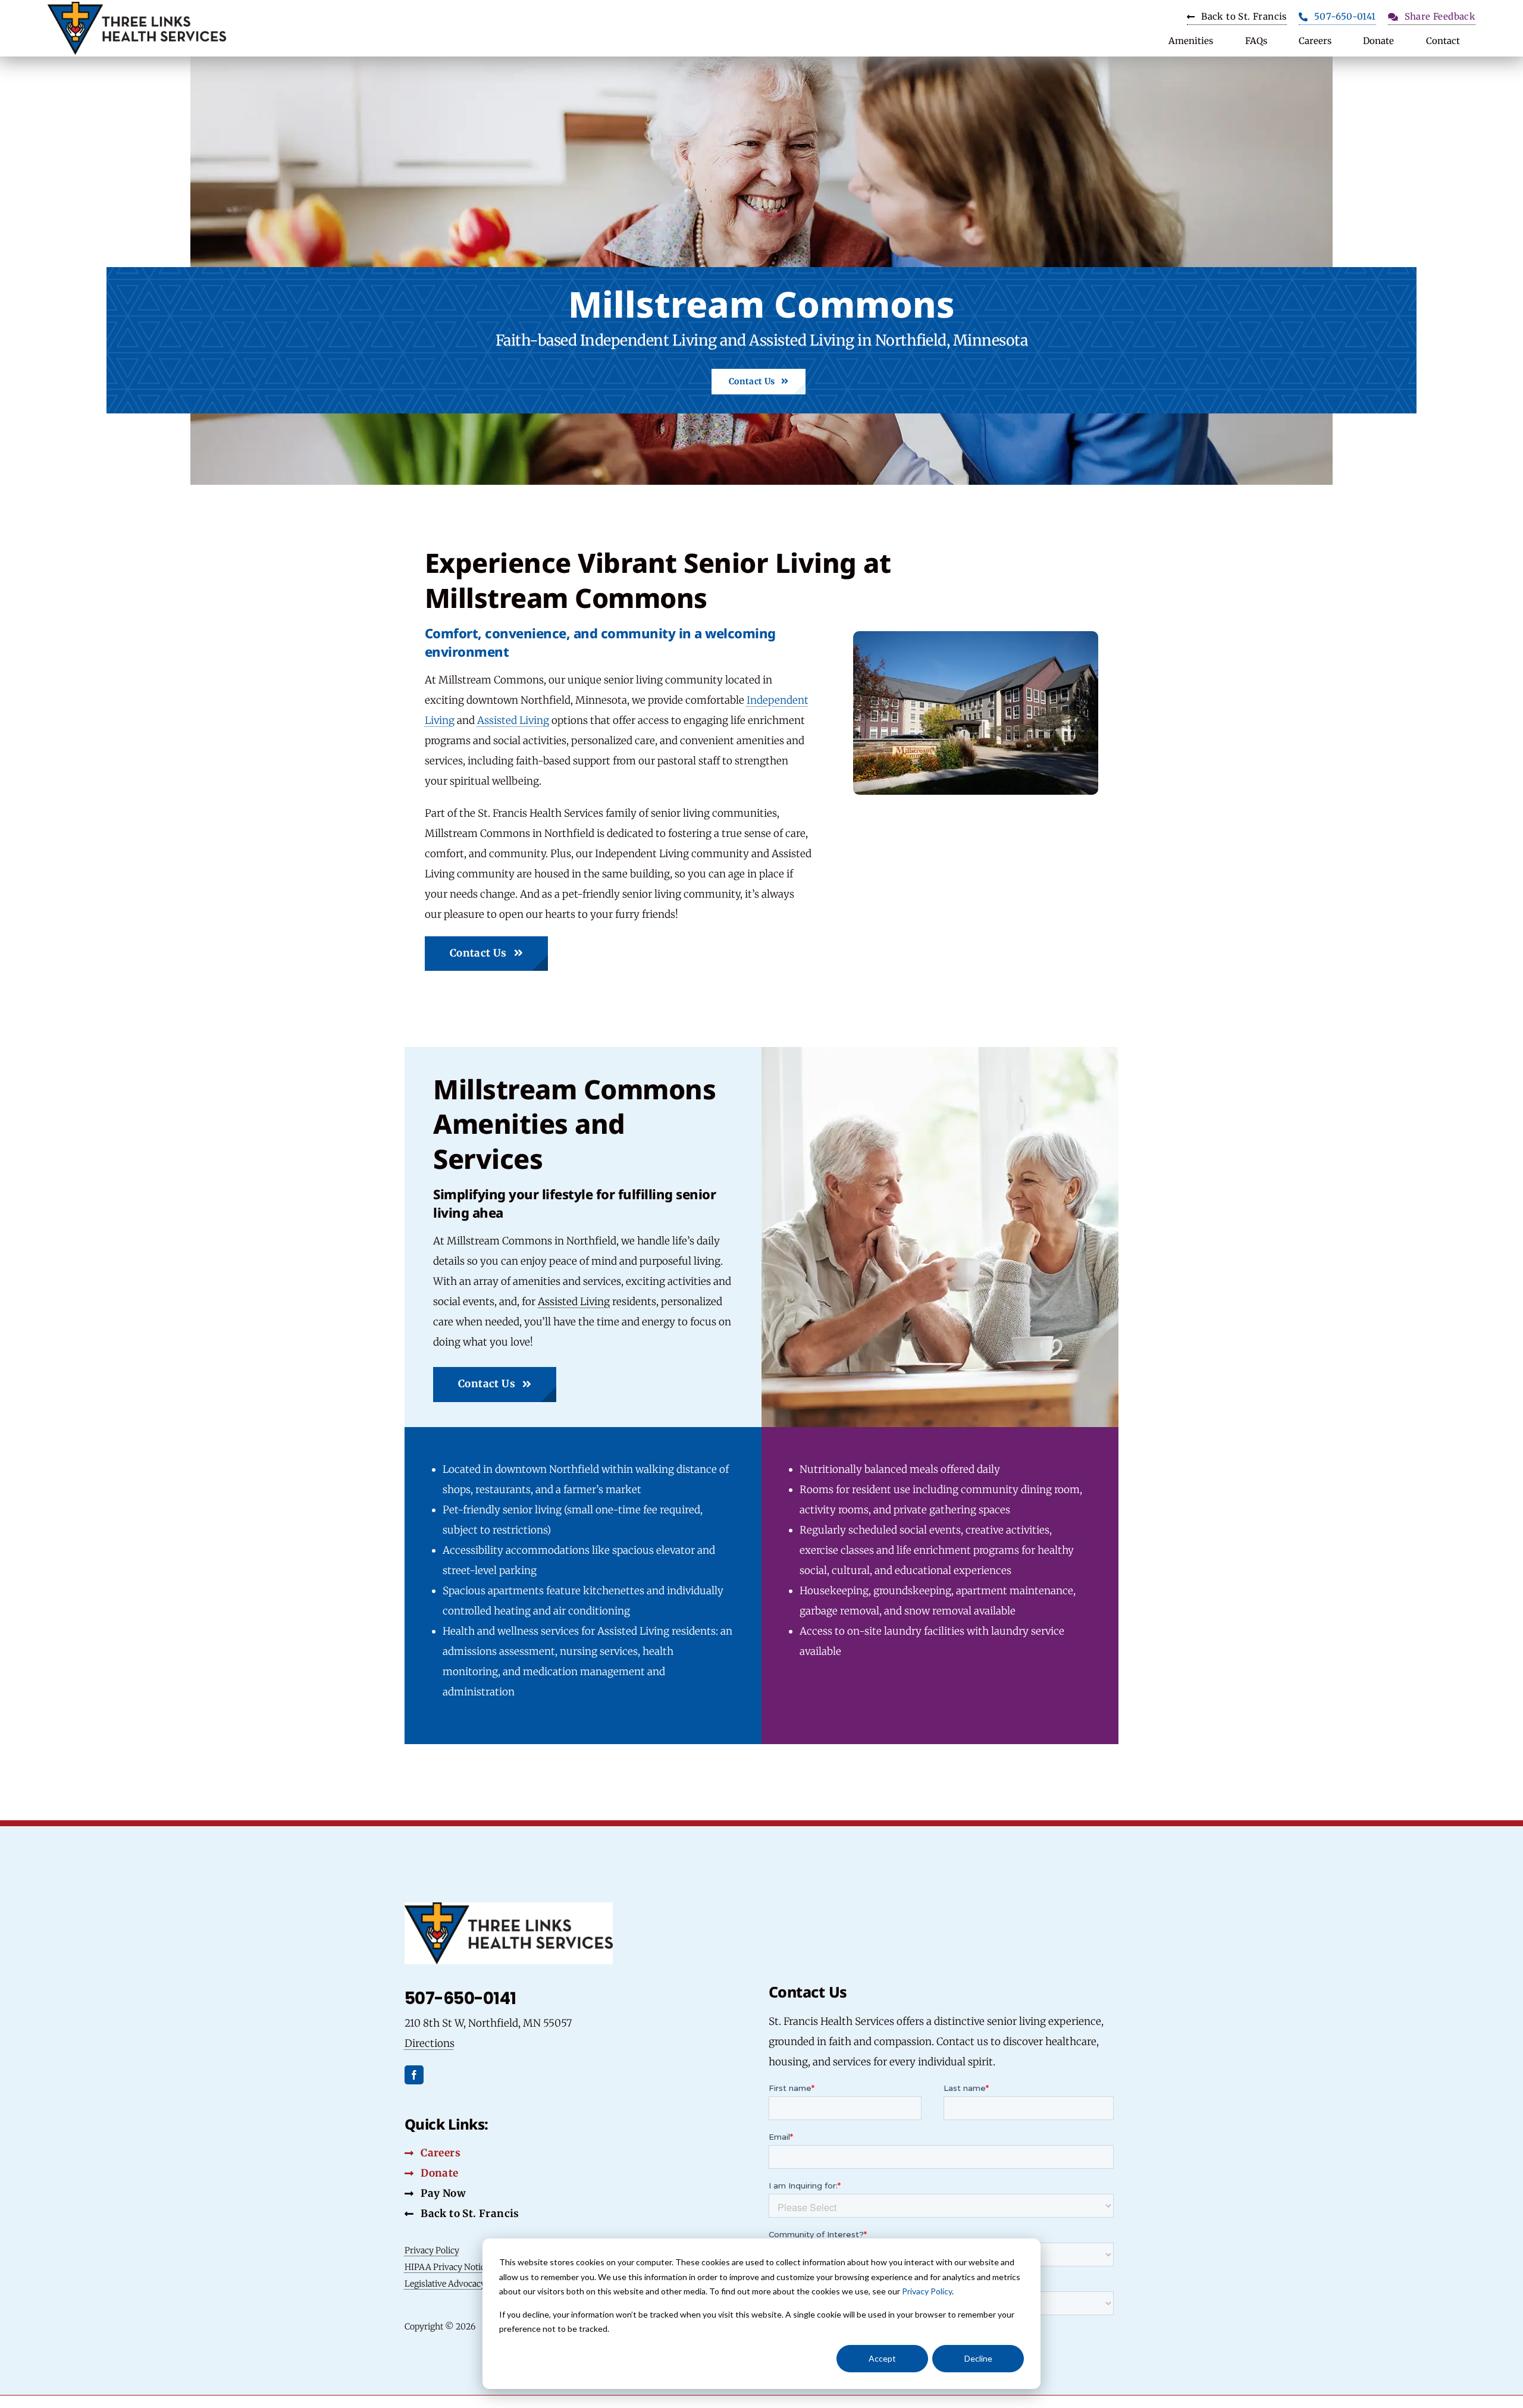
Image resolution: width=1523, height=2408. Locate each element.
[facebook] (414, 2075)
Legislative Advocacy (445, 2284)
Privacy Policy (927, 2291)
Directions (430, 2043)
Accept (882, 2358)
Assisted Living (513, 720)
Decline (978, 2358)
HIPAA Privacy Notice (447, 2267)
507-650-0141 (460, 1998)
